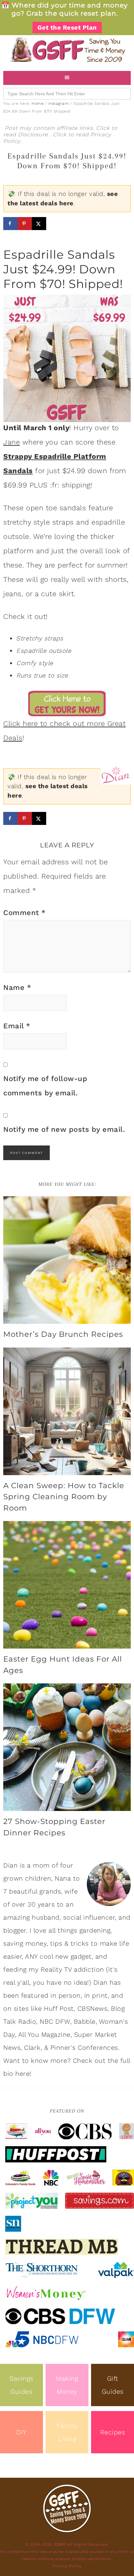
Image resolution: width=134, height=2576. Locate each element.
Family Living (67, 2432)
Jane (12, 442)
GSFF (67, 50)
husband (46, 1917)
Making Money (67, 2385)
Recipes (113, 2432)
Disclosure (34, 135)
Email (17, 1026)
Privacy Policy (67, 2566)
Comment (25, 913)
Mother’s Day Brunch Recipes (63, 1334)
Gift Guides (113, 2385)
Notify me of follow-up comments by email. (45, 1086)
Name (17, 987)
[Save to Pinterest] (25, 224)
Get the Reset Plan (67, 27)
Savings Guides (21, 2385)
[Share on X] (39, 224)
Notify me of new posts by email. (64, 1129)
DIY (21, 2432)
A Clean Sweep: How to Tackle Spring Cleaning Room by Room (64, 1497)
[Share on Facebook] (10, 224)
